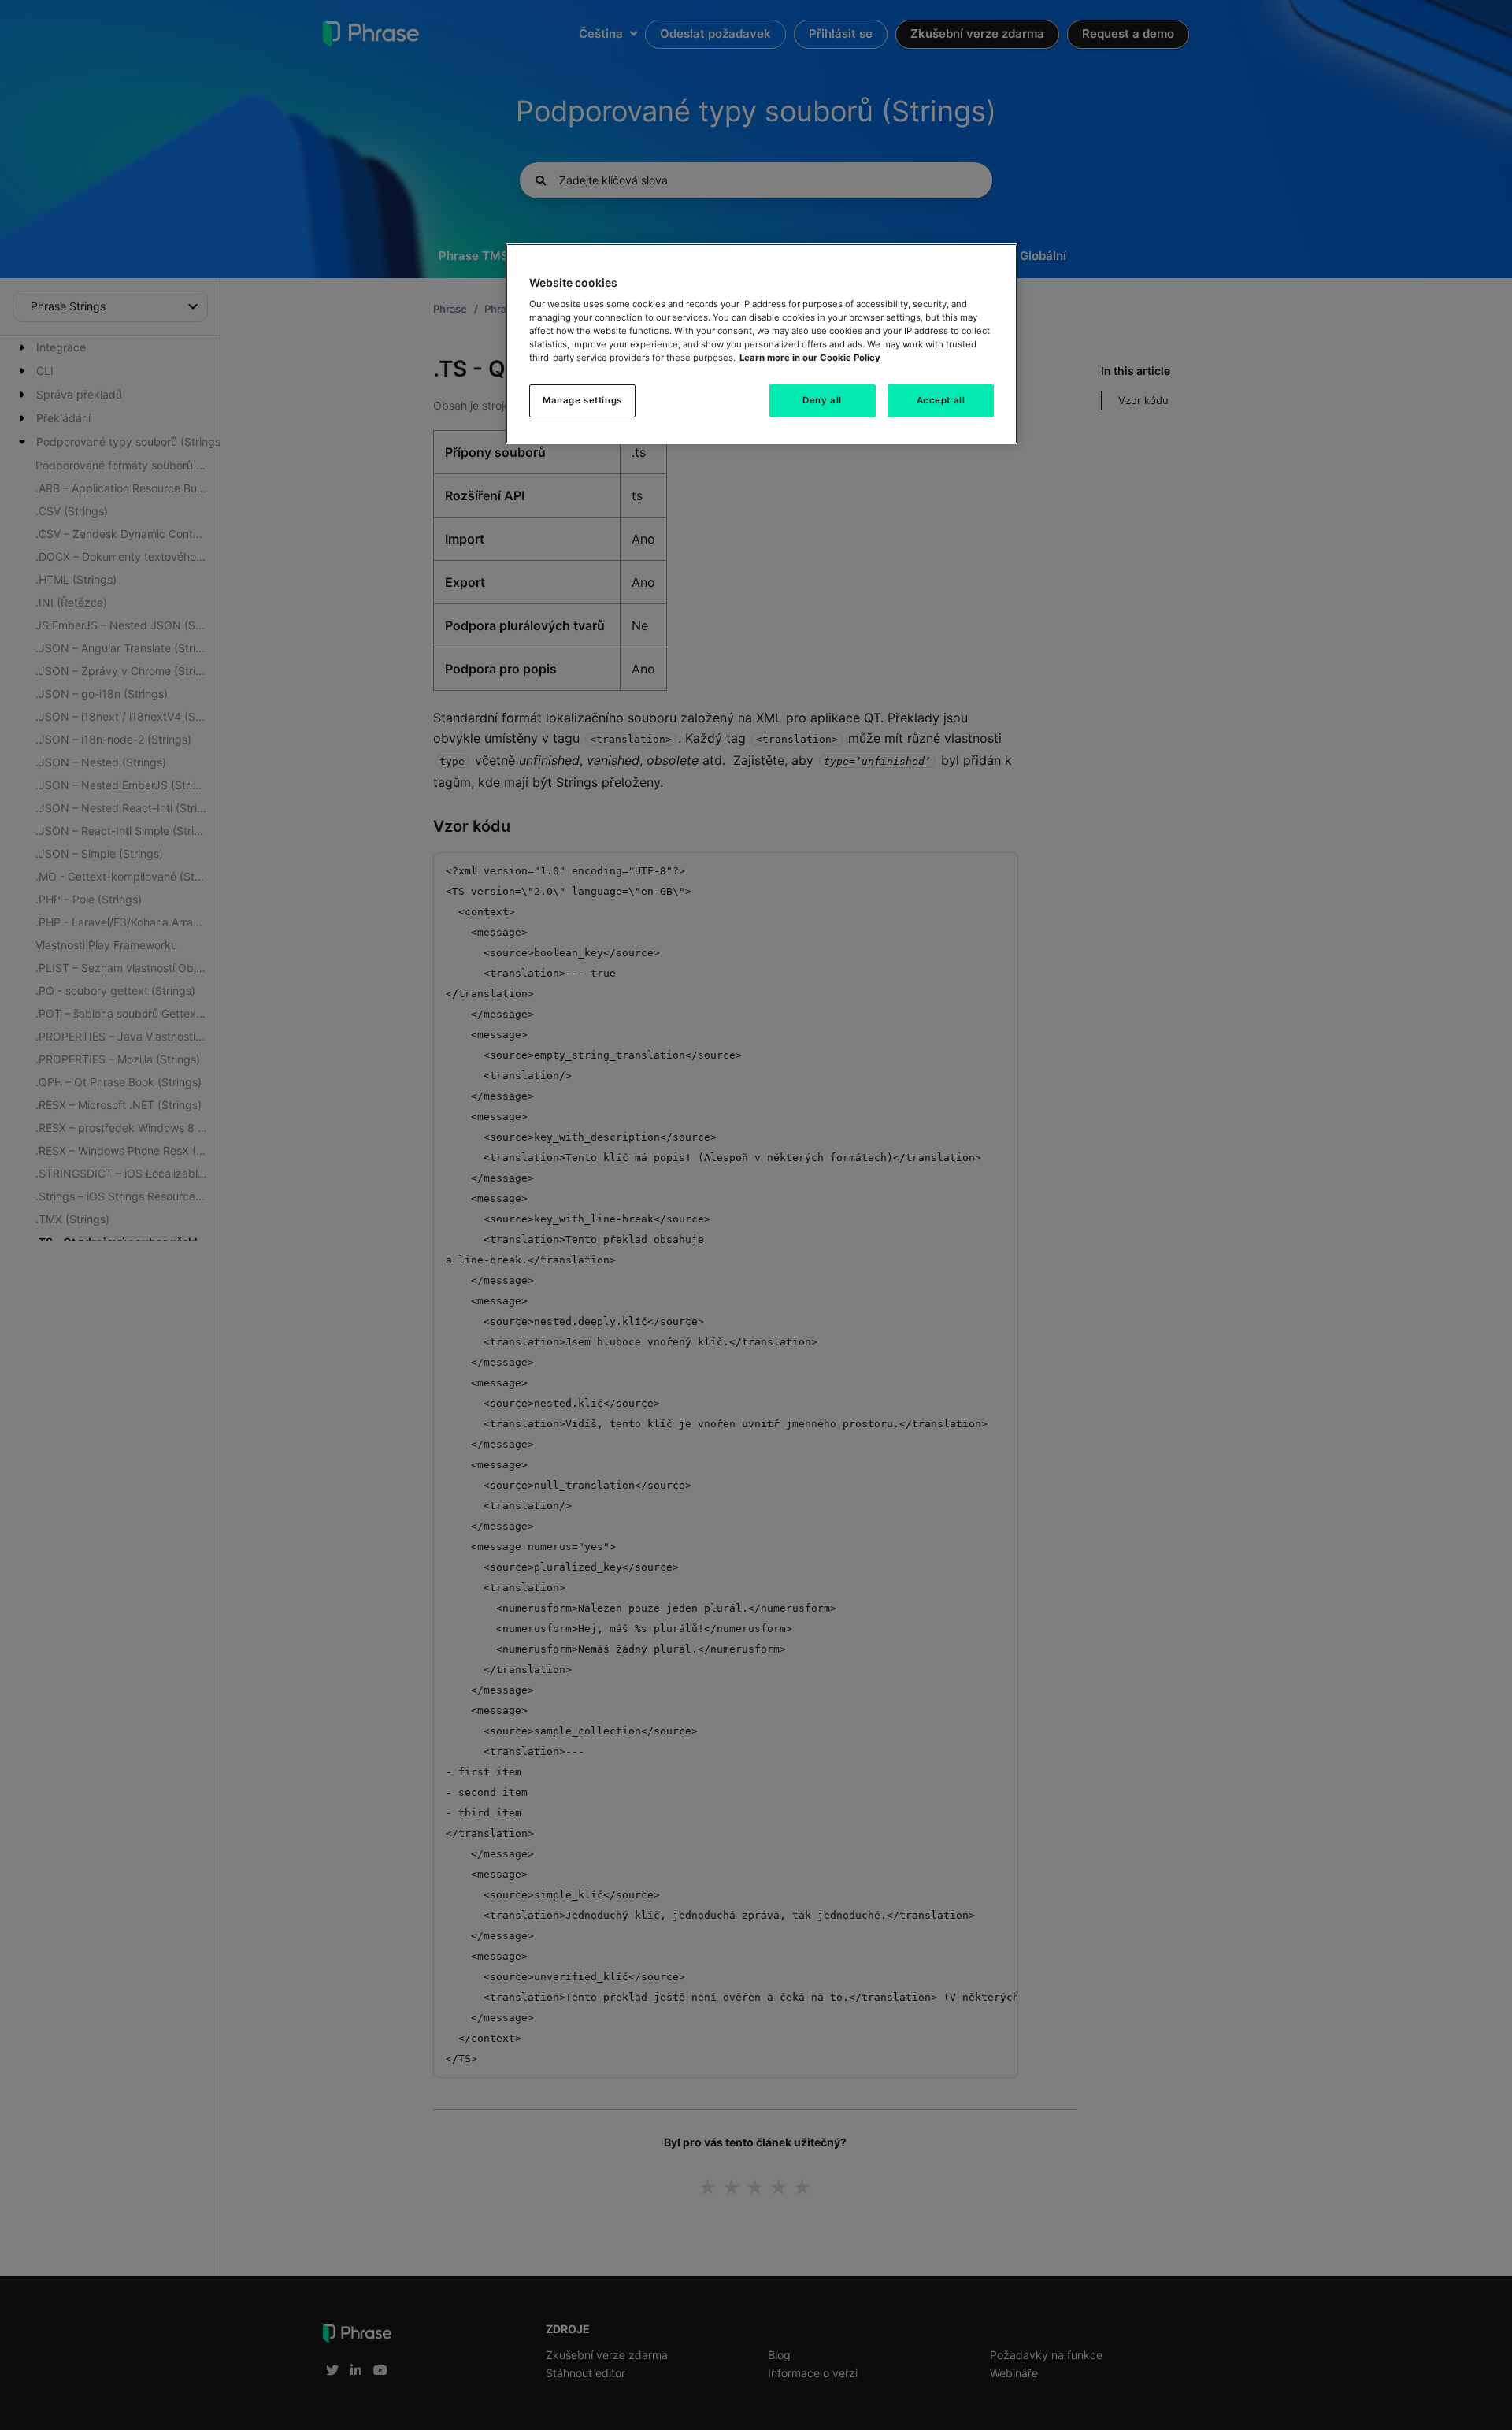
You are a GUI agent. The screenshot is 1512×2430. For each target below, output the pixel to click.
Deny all (822, 400)
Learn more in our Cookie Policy (810, 358)
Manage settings (582, 400)
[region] (762, 344)
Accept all (941, 400)
